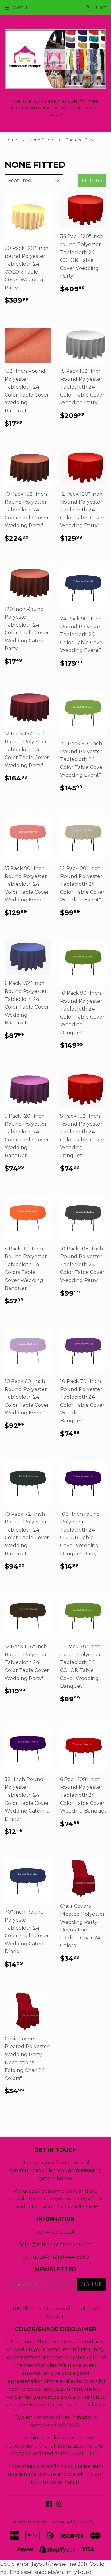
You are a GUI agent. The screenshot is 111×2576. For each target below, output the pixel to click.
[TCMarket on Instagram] (60, 2505)
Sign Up (92, 2284)
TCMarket (37, 2522)
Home (11, 140)
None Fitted (41, 140)
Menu (20, 8)
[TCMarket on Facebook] (49, 2505)
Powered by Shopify (73, 2522)
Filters (92, 181)
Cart (101, 8)
